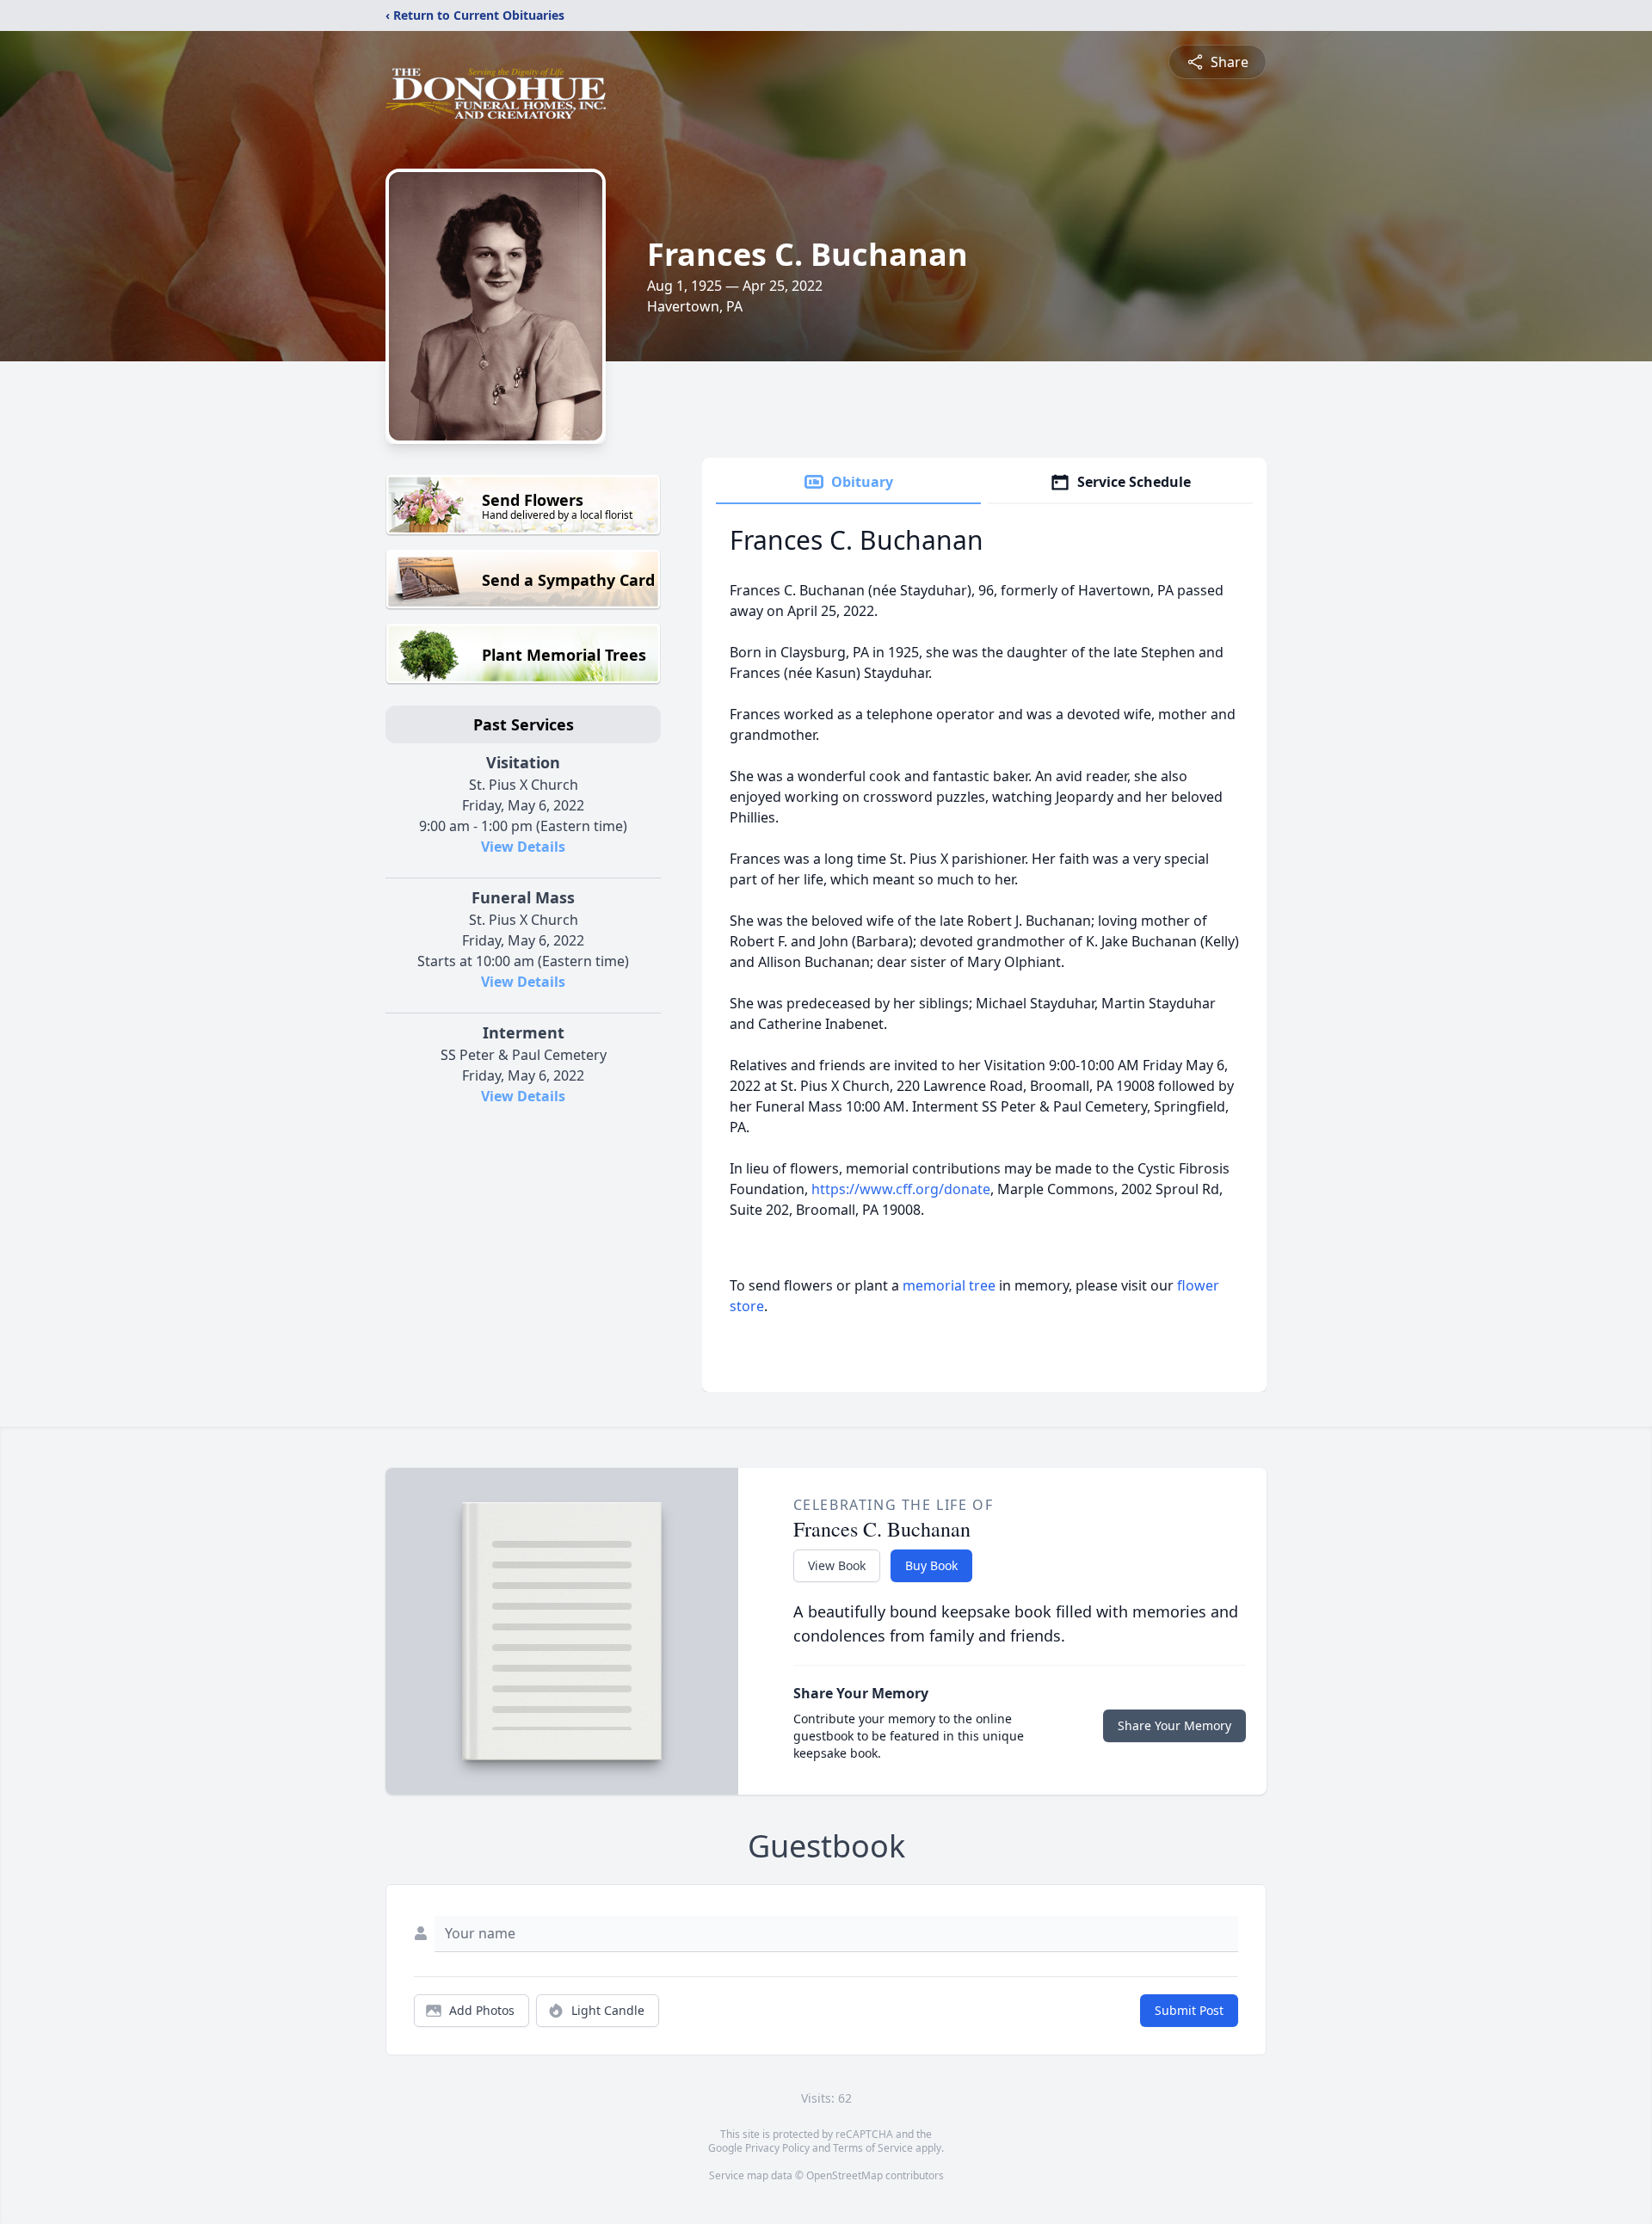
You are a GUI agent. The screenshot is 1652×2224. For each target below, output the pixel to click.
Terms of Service (873, 2148)
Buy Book (931, 1565)
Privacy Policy (777, 2148)
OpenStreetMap (844, 2175)
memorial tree (949, 1285)
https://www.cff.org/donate (901, 1189)
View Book (837, 1565)
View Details (523, 847)
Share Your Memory (1174, 1725)
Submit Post (1189, 2010)
